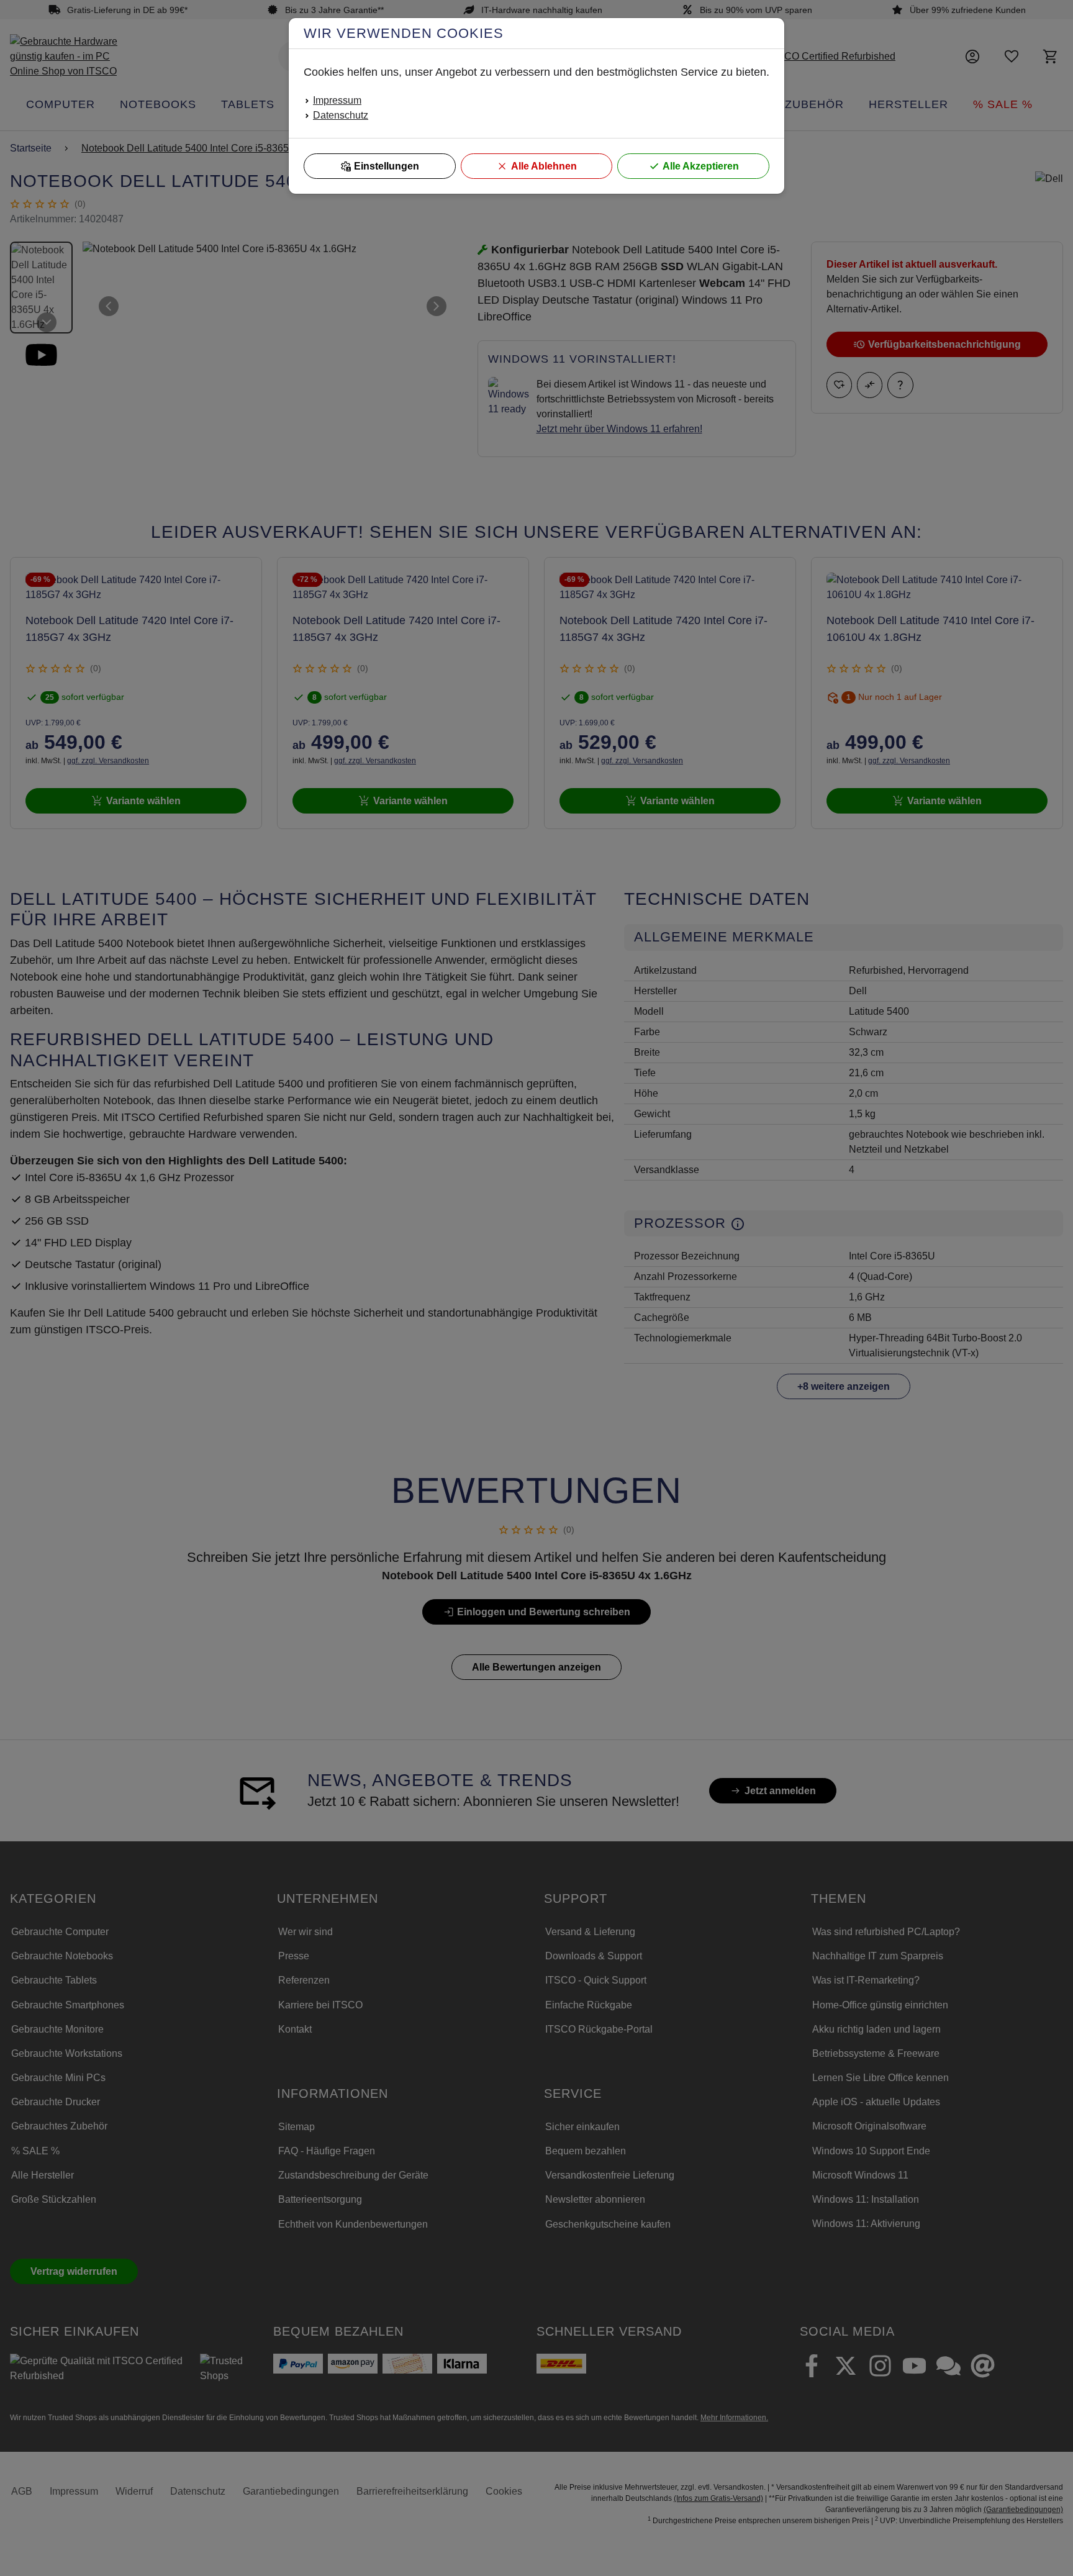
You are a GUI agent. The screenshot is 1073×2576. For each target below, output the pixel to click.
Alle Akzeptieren (701, 166)
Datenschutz (341, 115)
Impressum (337, 100)
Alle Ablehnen (544, 166)
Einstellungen (387, 166)
